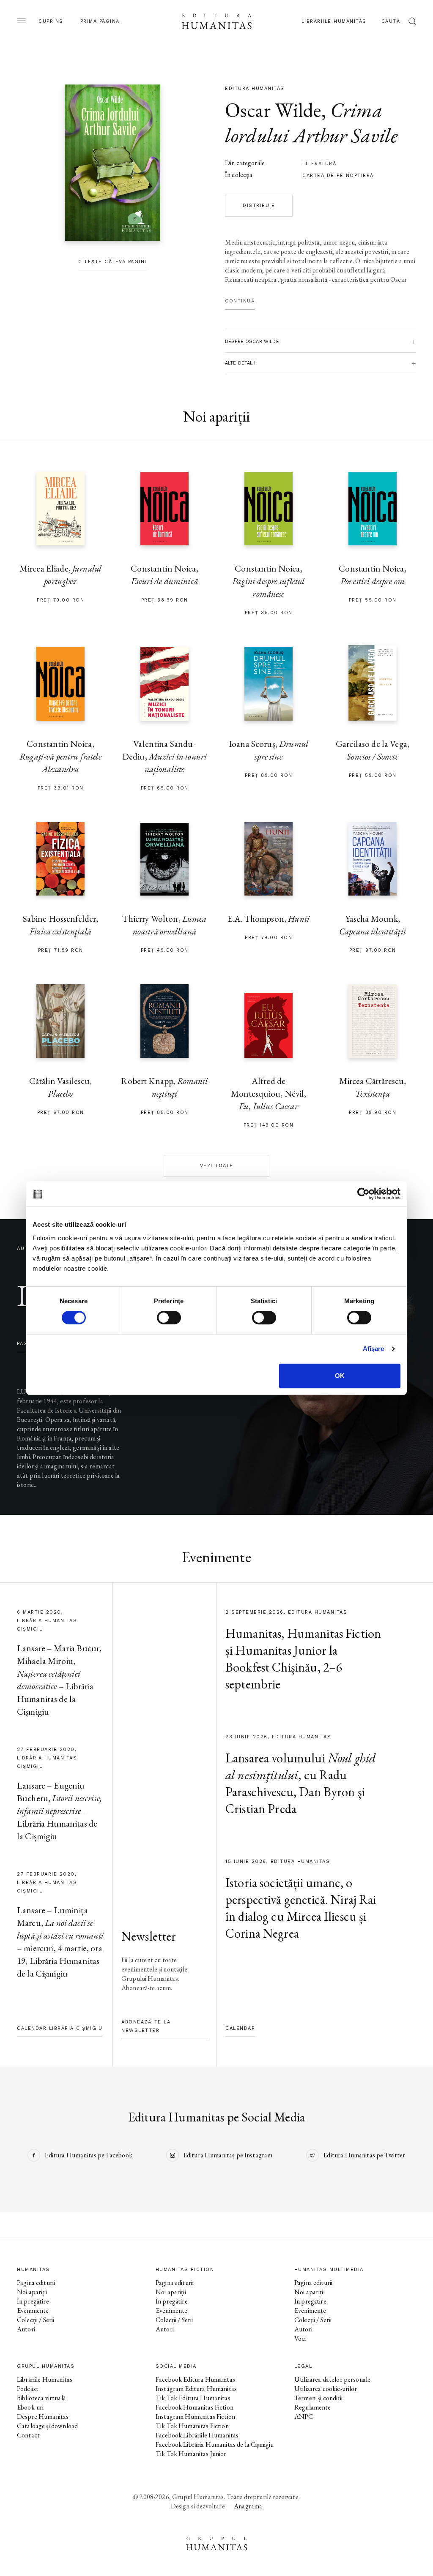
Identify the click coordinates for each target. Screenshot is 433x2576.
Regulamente (313, 2407)
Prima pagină (100, 21)
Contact (28, 2435)
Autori (26, 2329)
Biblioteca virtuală (41, 2398)
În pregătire (33, 2301)
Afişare (374, 1349)
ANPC (304, 2417)
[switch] (169, 1318)
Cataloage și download (47, 2426)
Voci (300, 2338)
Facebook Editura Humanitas (195, 2379)
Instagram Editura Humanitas (196, 2389)
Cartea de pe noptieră (338, 176)
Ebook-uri (30, 2407)
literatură (319, 164)
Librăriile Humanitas (334, 21)
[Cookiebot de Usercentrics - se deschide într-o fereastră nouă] (363, 1194)
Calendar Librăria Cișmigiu (60, 2028)
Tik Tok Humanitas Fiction (192, 2426)
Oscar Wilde (273, 110)
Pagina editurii (36, 2283)
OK (340, 1376)
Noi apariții (32, 2292)
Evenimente (33, 2311)
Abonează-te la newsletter (146, 2026)
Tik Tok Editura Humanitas (193, 2398)
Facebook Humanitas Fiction (195, 2407)
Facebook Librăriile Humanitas (197, 2435)
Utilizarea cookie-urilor (326, 2389)
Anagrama (248, 2506)
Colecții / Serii (36, 2320)
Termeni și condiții (318, 2398)
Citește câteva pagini (112, 262)
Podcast (28, 2389)
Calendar (240, 2028)
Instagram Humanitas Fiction (195, 2417)
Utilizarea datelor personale (332, 2379)
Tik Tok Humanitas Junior (191, 2454)
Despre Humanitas (43, 2417)
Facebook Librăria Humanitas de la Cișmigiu (215, 2444)
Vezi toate (217, 1166)
